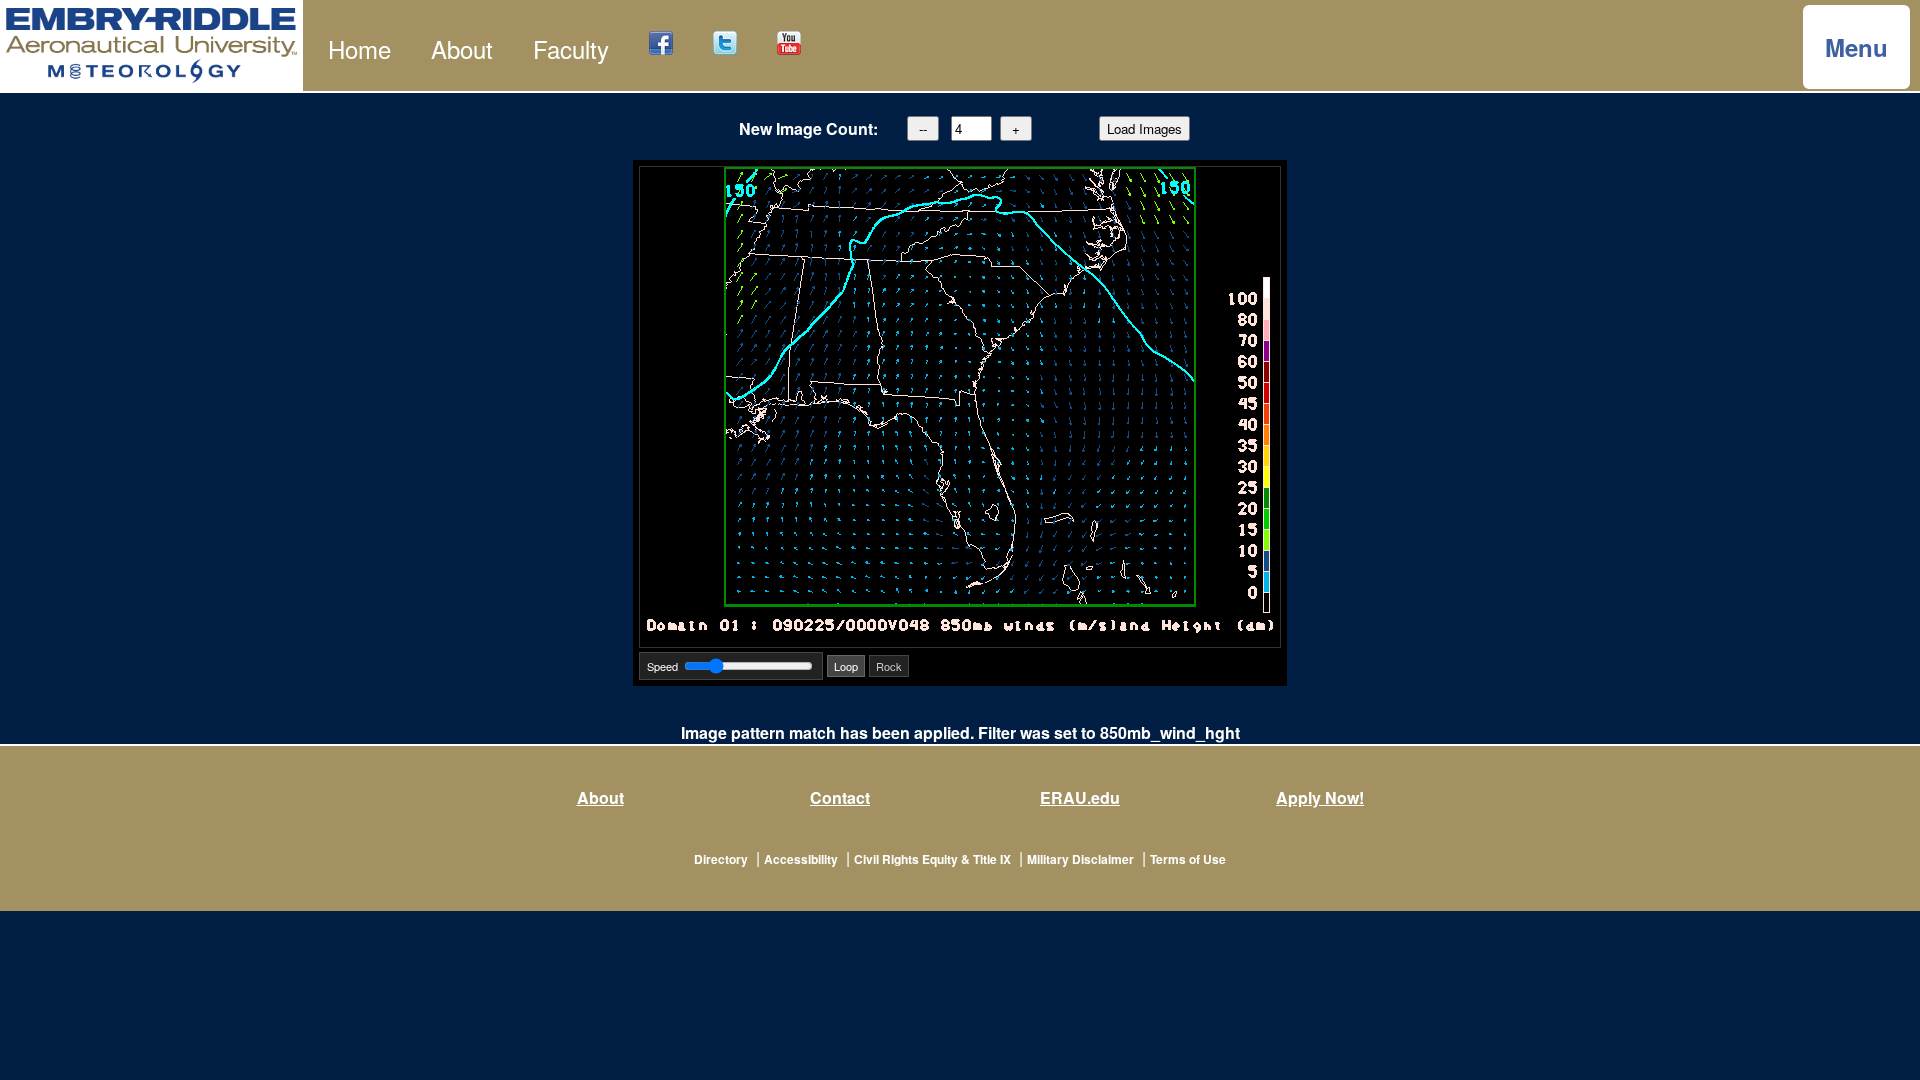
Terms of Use (1188, 859)
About (462, 48)
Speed (662, 666)
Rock (889, 666)
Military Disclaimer (1080, 859)
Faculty (571, 48)
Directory (721, 859)
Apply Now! (1320, 797)
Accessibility (801, 859)
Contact (840, 797)
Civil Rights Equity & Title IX (932, 859)
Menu (1856, 47)
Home (359, 48)
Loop (846, 666)
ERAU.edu (1080, 797)
